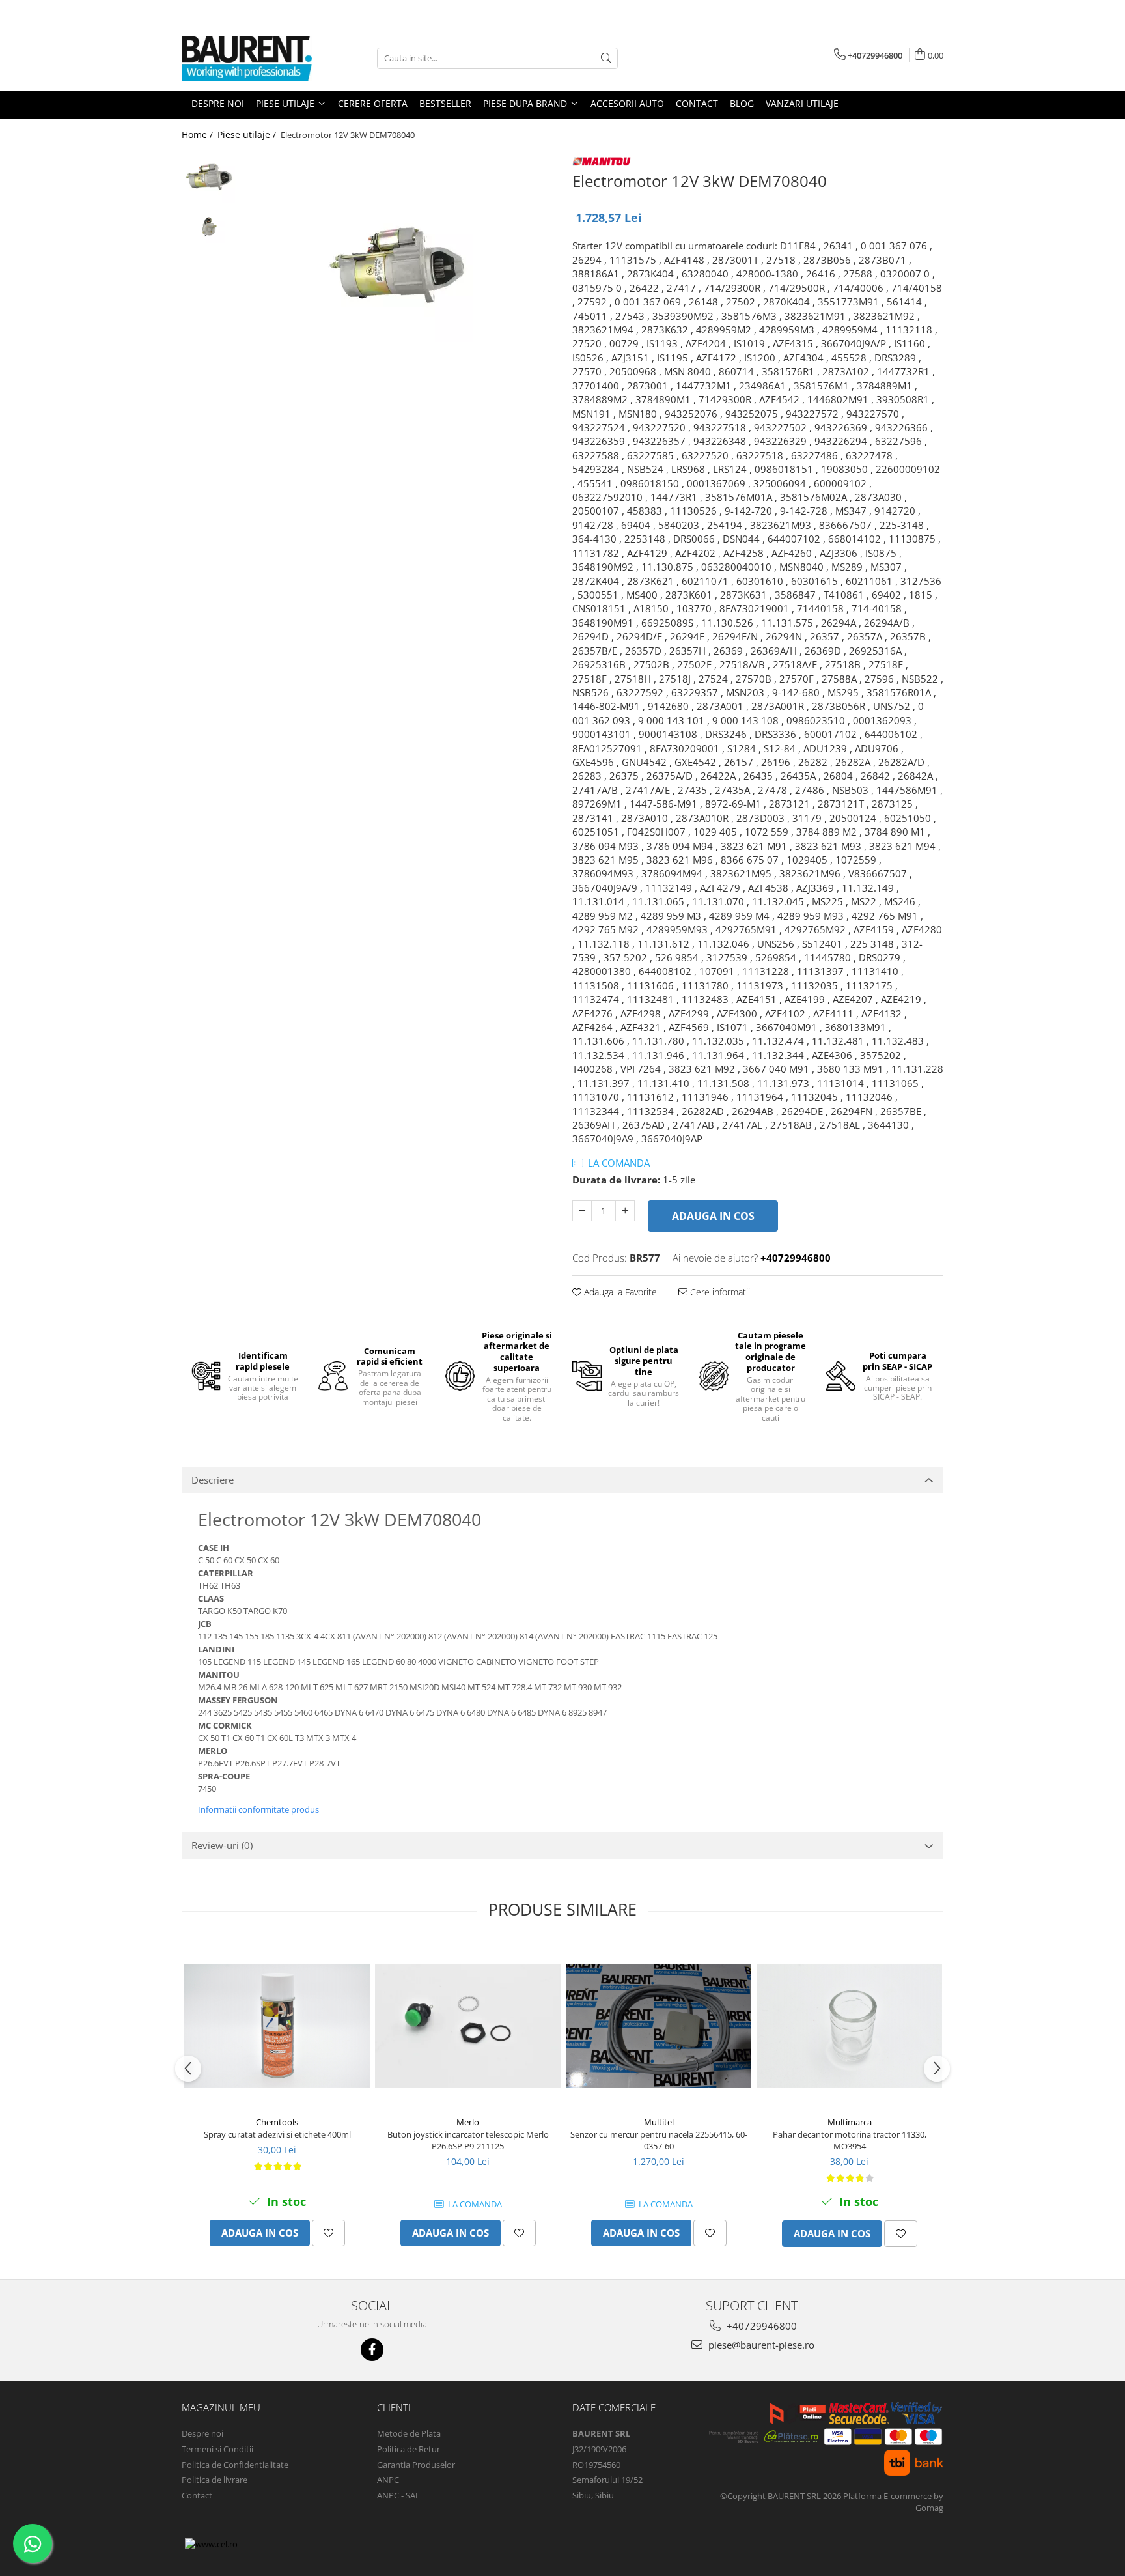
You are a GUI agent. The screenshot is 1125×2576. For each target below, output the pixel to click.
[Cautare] (606, 58)
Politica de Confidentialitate (235, 2465)
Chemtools (277, 2122)
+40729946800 (760, 2326)
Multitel (659, 2122)
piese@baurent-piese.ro (760, 2345)
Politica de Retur (409, 2449)
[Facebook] (372, 2350)
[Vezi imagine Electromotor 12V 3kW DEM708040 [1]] (209, 227)
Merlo (468, 2122)
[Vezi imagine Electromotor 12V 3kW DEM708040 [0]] (209, 178)
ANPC (388, 2480)
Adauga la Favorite (619, 1292)
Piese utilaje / (248, 134)
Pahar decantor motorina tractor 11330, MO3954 (850, 2140)
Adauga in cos (713, 1216)
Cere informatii (719, 1292)
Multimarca (850, 2122)
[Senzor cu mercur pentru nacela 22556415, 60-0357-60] (659, 2026)
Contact (197, 2495)
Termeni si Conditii (217, 2449)
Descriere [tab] (213, 1480)
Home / (199, 134)
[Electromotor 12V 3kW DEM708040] (398, 267)
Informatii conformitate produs (258, 1809)
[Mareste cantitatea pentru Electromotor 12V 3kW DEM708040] (625, 1211)
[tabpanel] (398, 267)
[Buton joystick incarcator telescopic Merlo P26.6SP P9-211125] (468, 2026)
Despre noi (202, 2433)
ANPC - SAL (398, 2495)
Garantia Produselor (416, 2465)
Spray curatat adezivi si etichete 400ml (277, 2134)
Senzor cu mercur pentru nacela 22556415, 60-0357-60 (659, 2140)
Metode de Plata (409, 2433)
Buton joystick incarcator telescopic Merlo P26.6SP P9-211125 (468, 2140)
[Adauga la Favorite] (328, 2233)
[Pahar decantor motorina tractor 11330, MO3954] (849, 2026)
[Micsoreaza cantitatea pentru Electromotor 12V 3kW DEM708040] (582, 1211)
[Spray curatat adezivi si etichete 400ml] (277, 2026)
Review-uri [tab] (222, 1845)
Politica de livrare (215, 2480)
